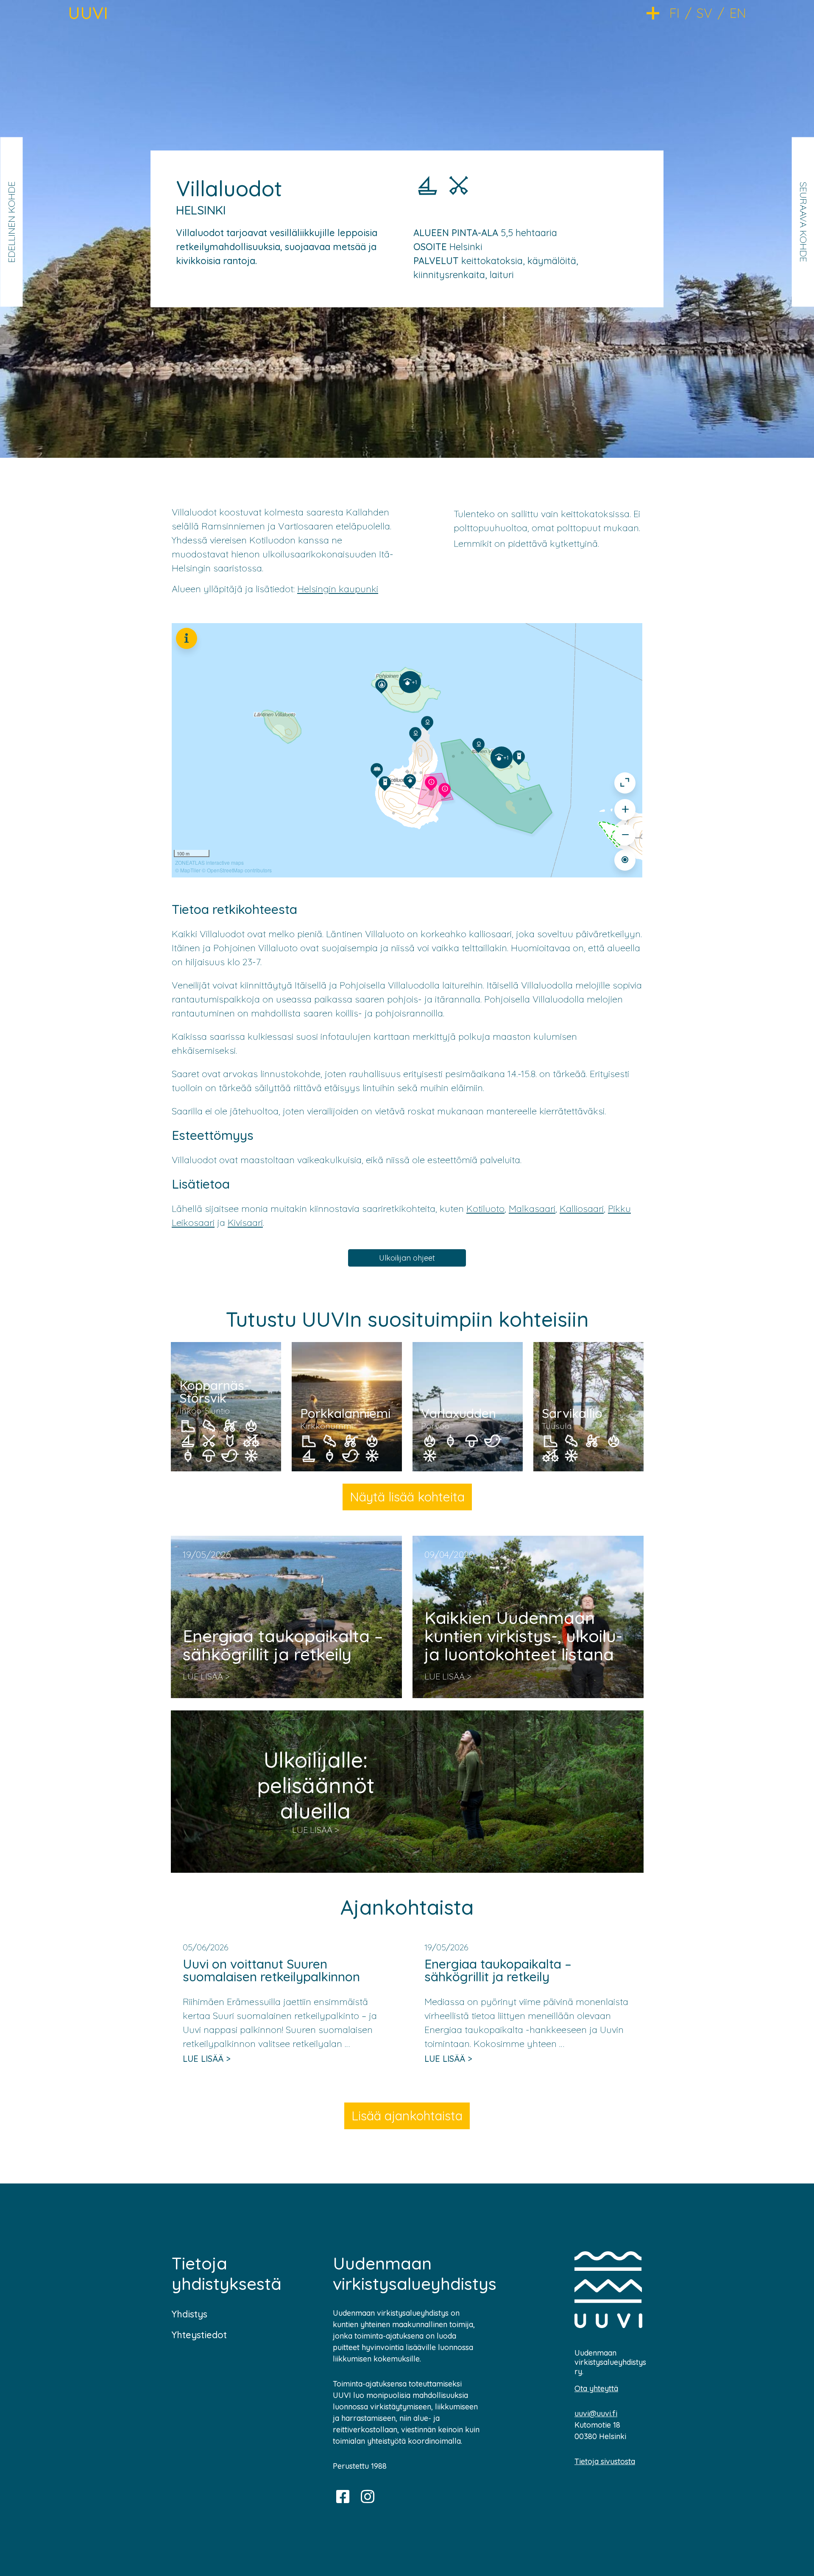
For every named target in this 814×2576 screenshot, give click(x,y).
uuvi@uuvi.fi (596, 2413)
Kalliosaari (582, 1209)
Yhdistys (190, 2314)
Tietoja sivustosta (605, 2461)
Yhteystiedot (199, 2335)
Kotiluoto (485, 1209)
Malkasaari (532, 1209)
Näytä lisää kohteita (407, 1497)
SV (704, 13)
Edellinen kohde (11, 222)
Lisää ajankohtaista (407, 2116)
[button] (658, 13)
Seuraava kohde (803, 222)
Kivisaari (245, 1223)
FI (675, 13)
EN (738, 13)
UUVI (88, 13)
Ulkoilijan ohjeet (407, 1258)
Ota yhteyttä (596, 2388)
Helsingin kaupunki (338, 589)
